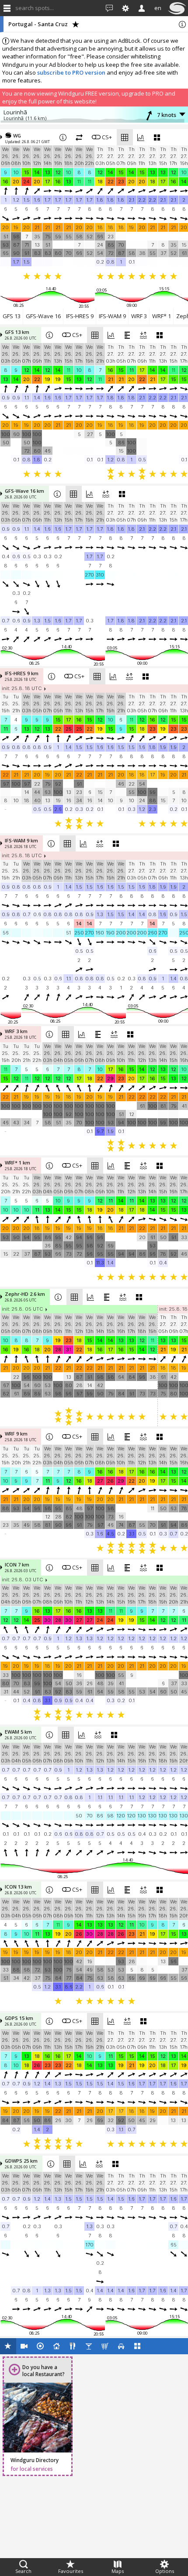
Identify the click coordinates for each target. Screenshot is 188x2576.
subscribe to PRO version (71, 72)
